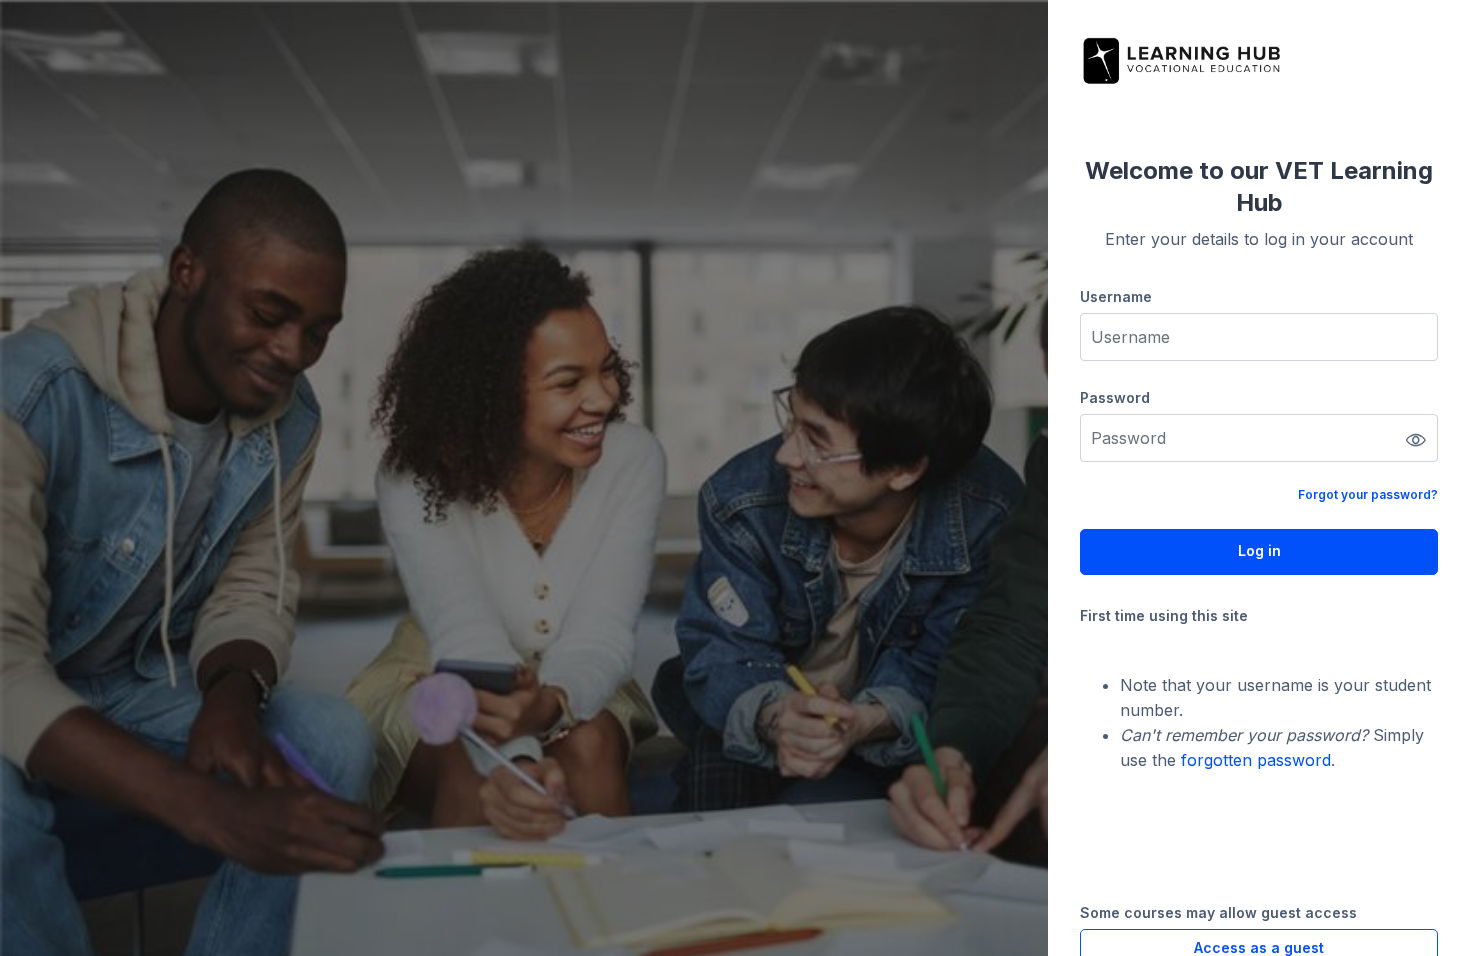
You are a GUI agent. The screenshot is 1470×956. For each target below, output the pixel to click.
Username (1116, 296)
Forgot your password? (1368, 494)
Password (1115, 397)
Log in (1259, 550)
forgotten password (1256, 760)
